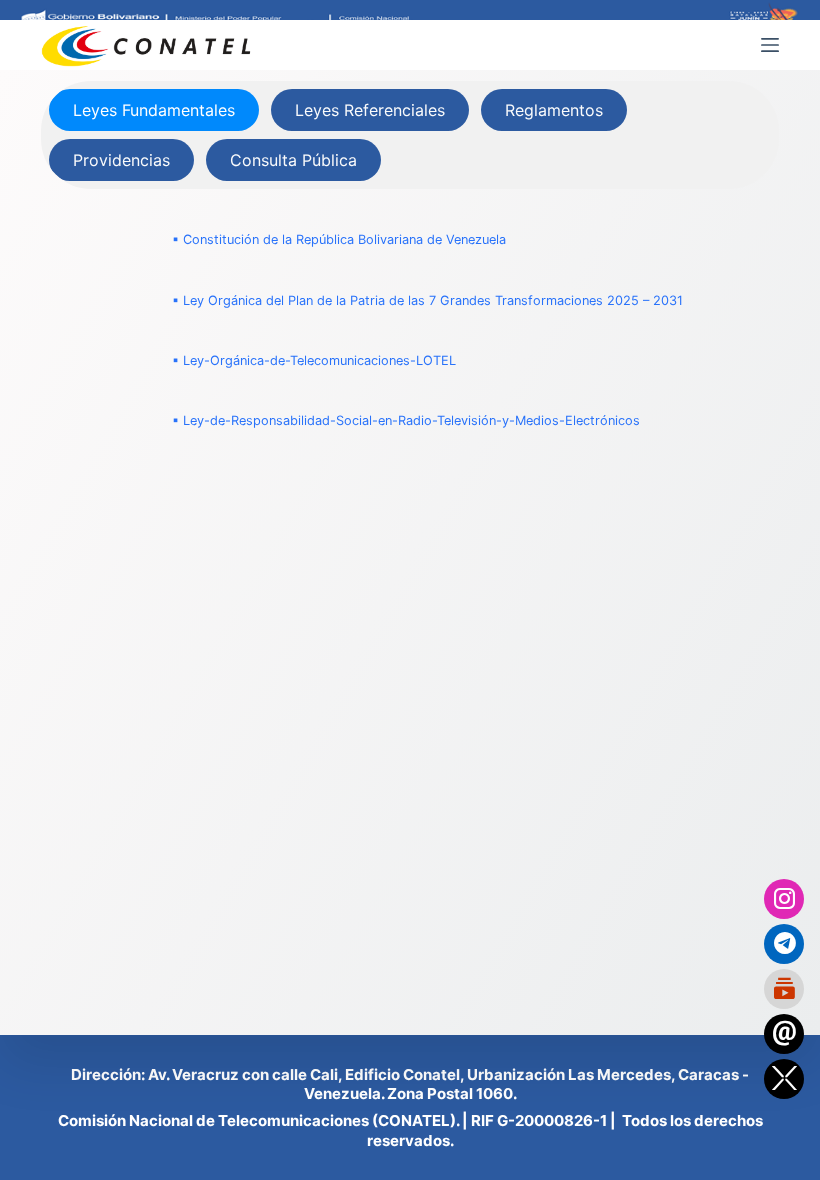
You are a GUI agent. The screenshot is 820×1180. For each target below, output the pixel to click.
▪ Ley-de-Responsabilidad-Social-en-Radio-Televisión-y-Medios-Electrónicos (406, 420)
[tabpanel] (410, 330)
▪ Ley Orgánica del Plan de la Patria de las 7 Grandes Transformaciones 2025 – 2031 (427, 300)
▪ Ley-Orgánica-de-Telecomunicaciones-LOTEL (314, 360)
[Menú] (770, 45)
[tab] (154, 110)
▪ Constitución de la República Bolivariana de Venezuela (339, 239)
